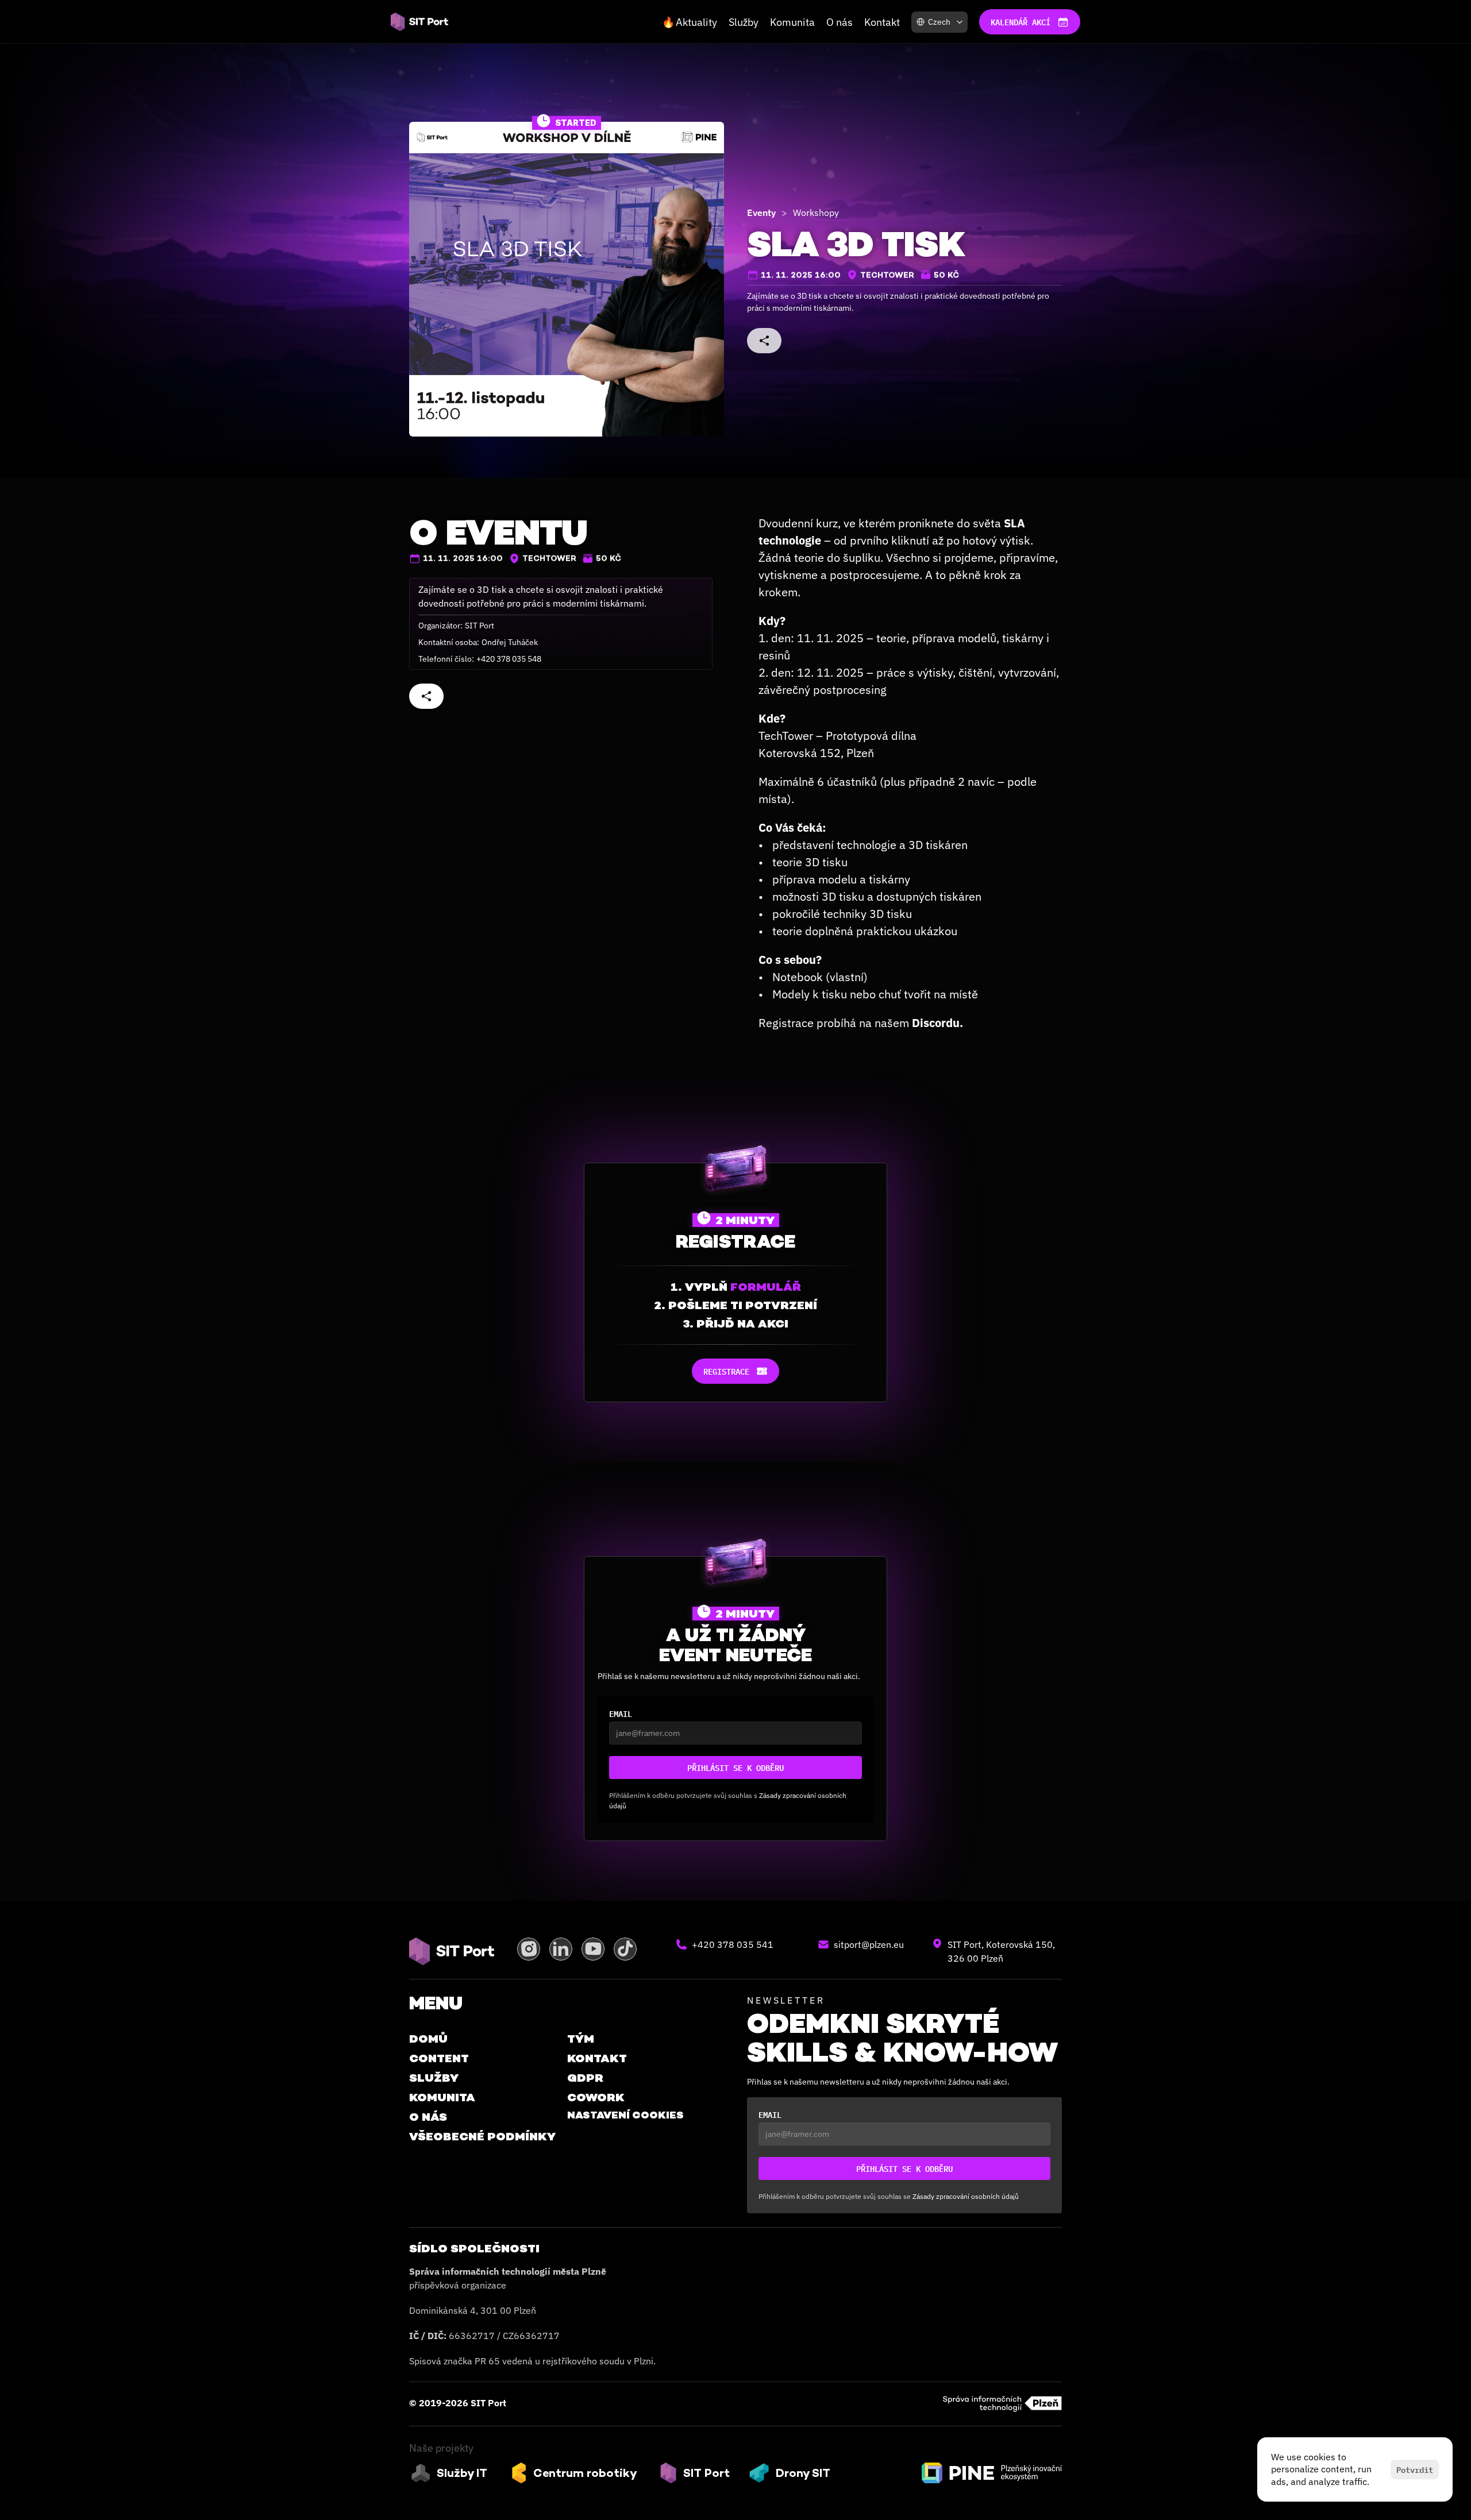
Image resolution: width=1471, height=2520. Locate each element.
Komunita (792, 22)
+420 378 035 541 (733, 1944)
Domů (428, 2039)
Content (439, 2058)
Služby (744, 22)
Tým (581, 2039)
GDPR (585, 2078)
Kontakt (882, 22)
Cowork (596, 2097)
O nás (840, 22)
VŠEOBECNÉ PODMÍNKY (482, 2136)
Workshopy (816, 213)
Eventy (761, 213)
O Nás (428, 2117)
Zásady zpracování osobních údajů (966, 2196)
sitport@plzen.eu (869, 1944)
